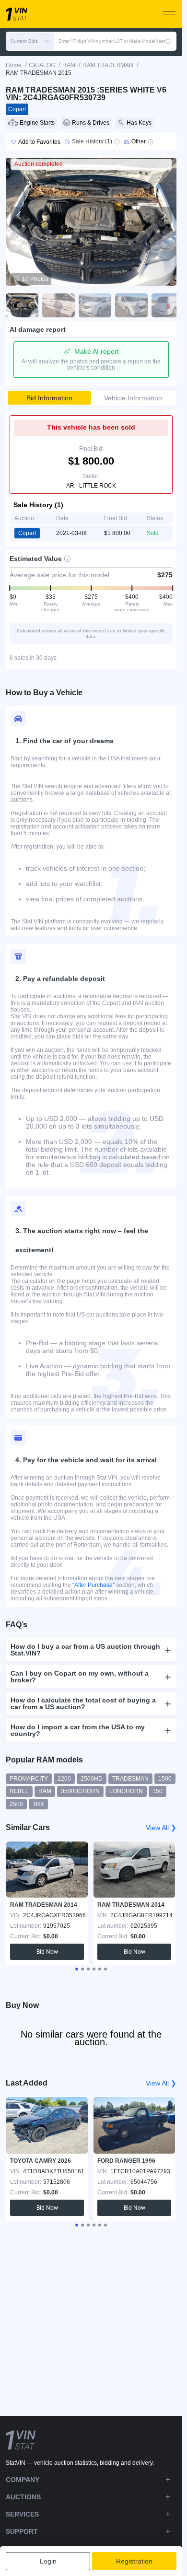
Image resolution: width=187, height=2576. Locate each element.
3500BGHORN (80, 1791)
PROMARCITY (29, 1779)
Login (48, 2561)
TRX (38, 1804)
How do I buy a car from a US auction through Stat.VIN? (85, 1650)
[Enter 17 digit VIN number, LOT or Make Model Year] (168, 41)
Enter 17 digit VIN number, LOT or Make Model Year (112, 41)
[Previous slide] (19, 215)
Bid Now (47, 1952)
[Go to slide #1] (22, 305)
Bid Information (49, 398)
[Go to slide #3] (95, 305)
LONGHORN (126, 1791)
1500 (165, 1779)
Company (23, 2480)
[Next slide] (163, 215)
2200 (64, 1779)
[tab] (77, 1969)
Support (22, 2531)
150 (158, 1791)
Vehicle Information (133, 398)
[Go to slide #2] (58, 305)
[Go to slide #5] (168, 305)
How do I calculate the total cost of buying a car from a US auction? (83, 1703)
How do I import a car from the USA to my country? (78, 1730)
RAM (45, 1791)
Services (22, 2514)
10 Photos (35, 279)
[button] (30, 41)
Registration (134, 2561)
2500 (16, 1804)
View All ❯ (161, 1828)
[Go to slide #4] (131, 305)
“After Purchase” (93, 1585)
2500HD (92, 1779)
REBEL (19, 1791)
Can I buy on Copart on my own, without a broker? (80, 1677)
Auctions (23, 2497)
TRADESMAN (130, 1779)
